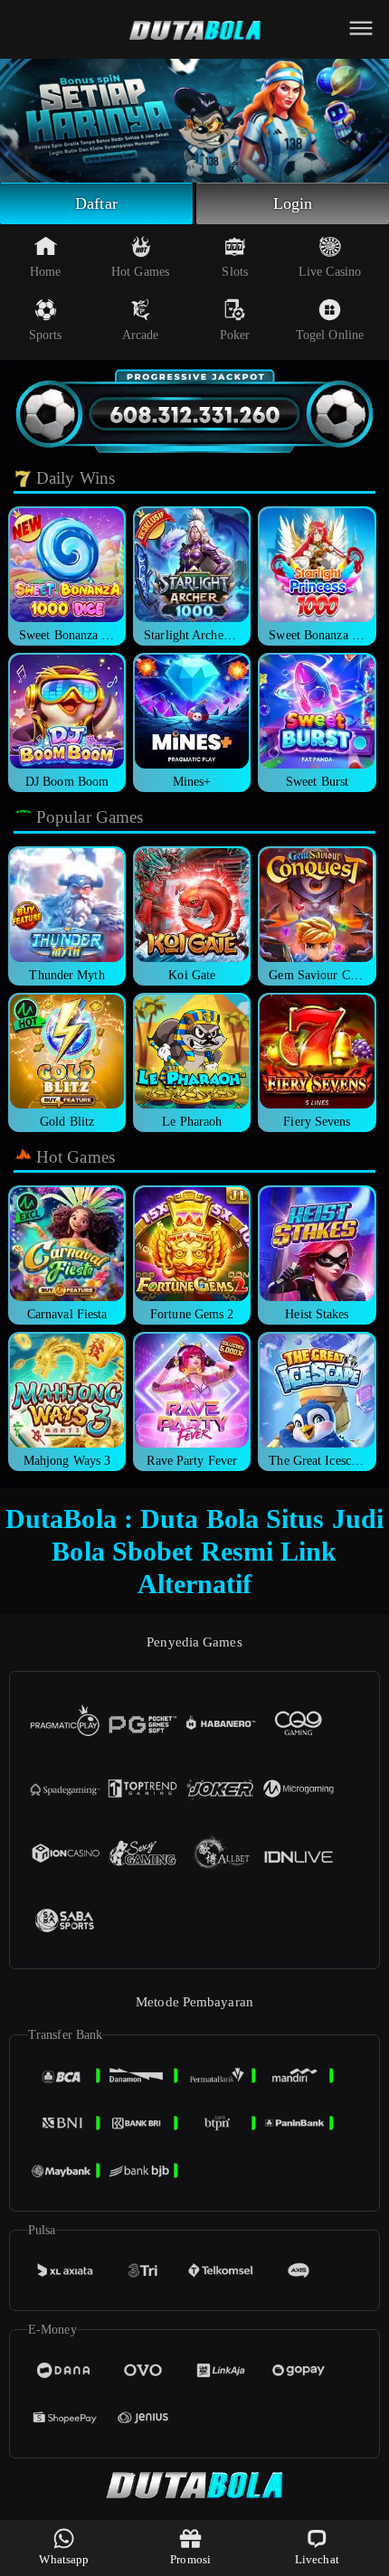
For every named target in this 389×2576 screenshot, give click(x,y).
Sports (46, 335)
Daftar (96, 203)
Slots (235, 272)
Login (293, 203)
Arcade (141, 335)
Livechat (317, 2559)
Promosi (190, 2559)
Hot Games (140, 272)
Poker (235, 335)
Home (45, 272)
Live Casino (330, 272)
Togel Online (330, 335)
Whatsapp (64, 2559)
